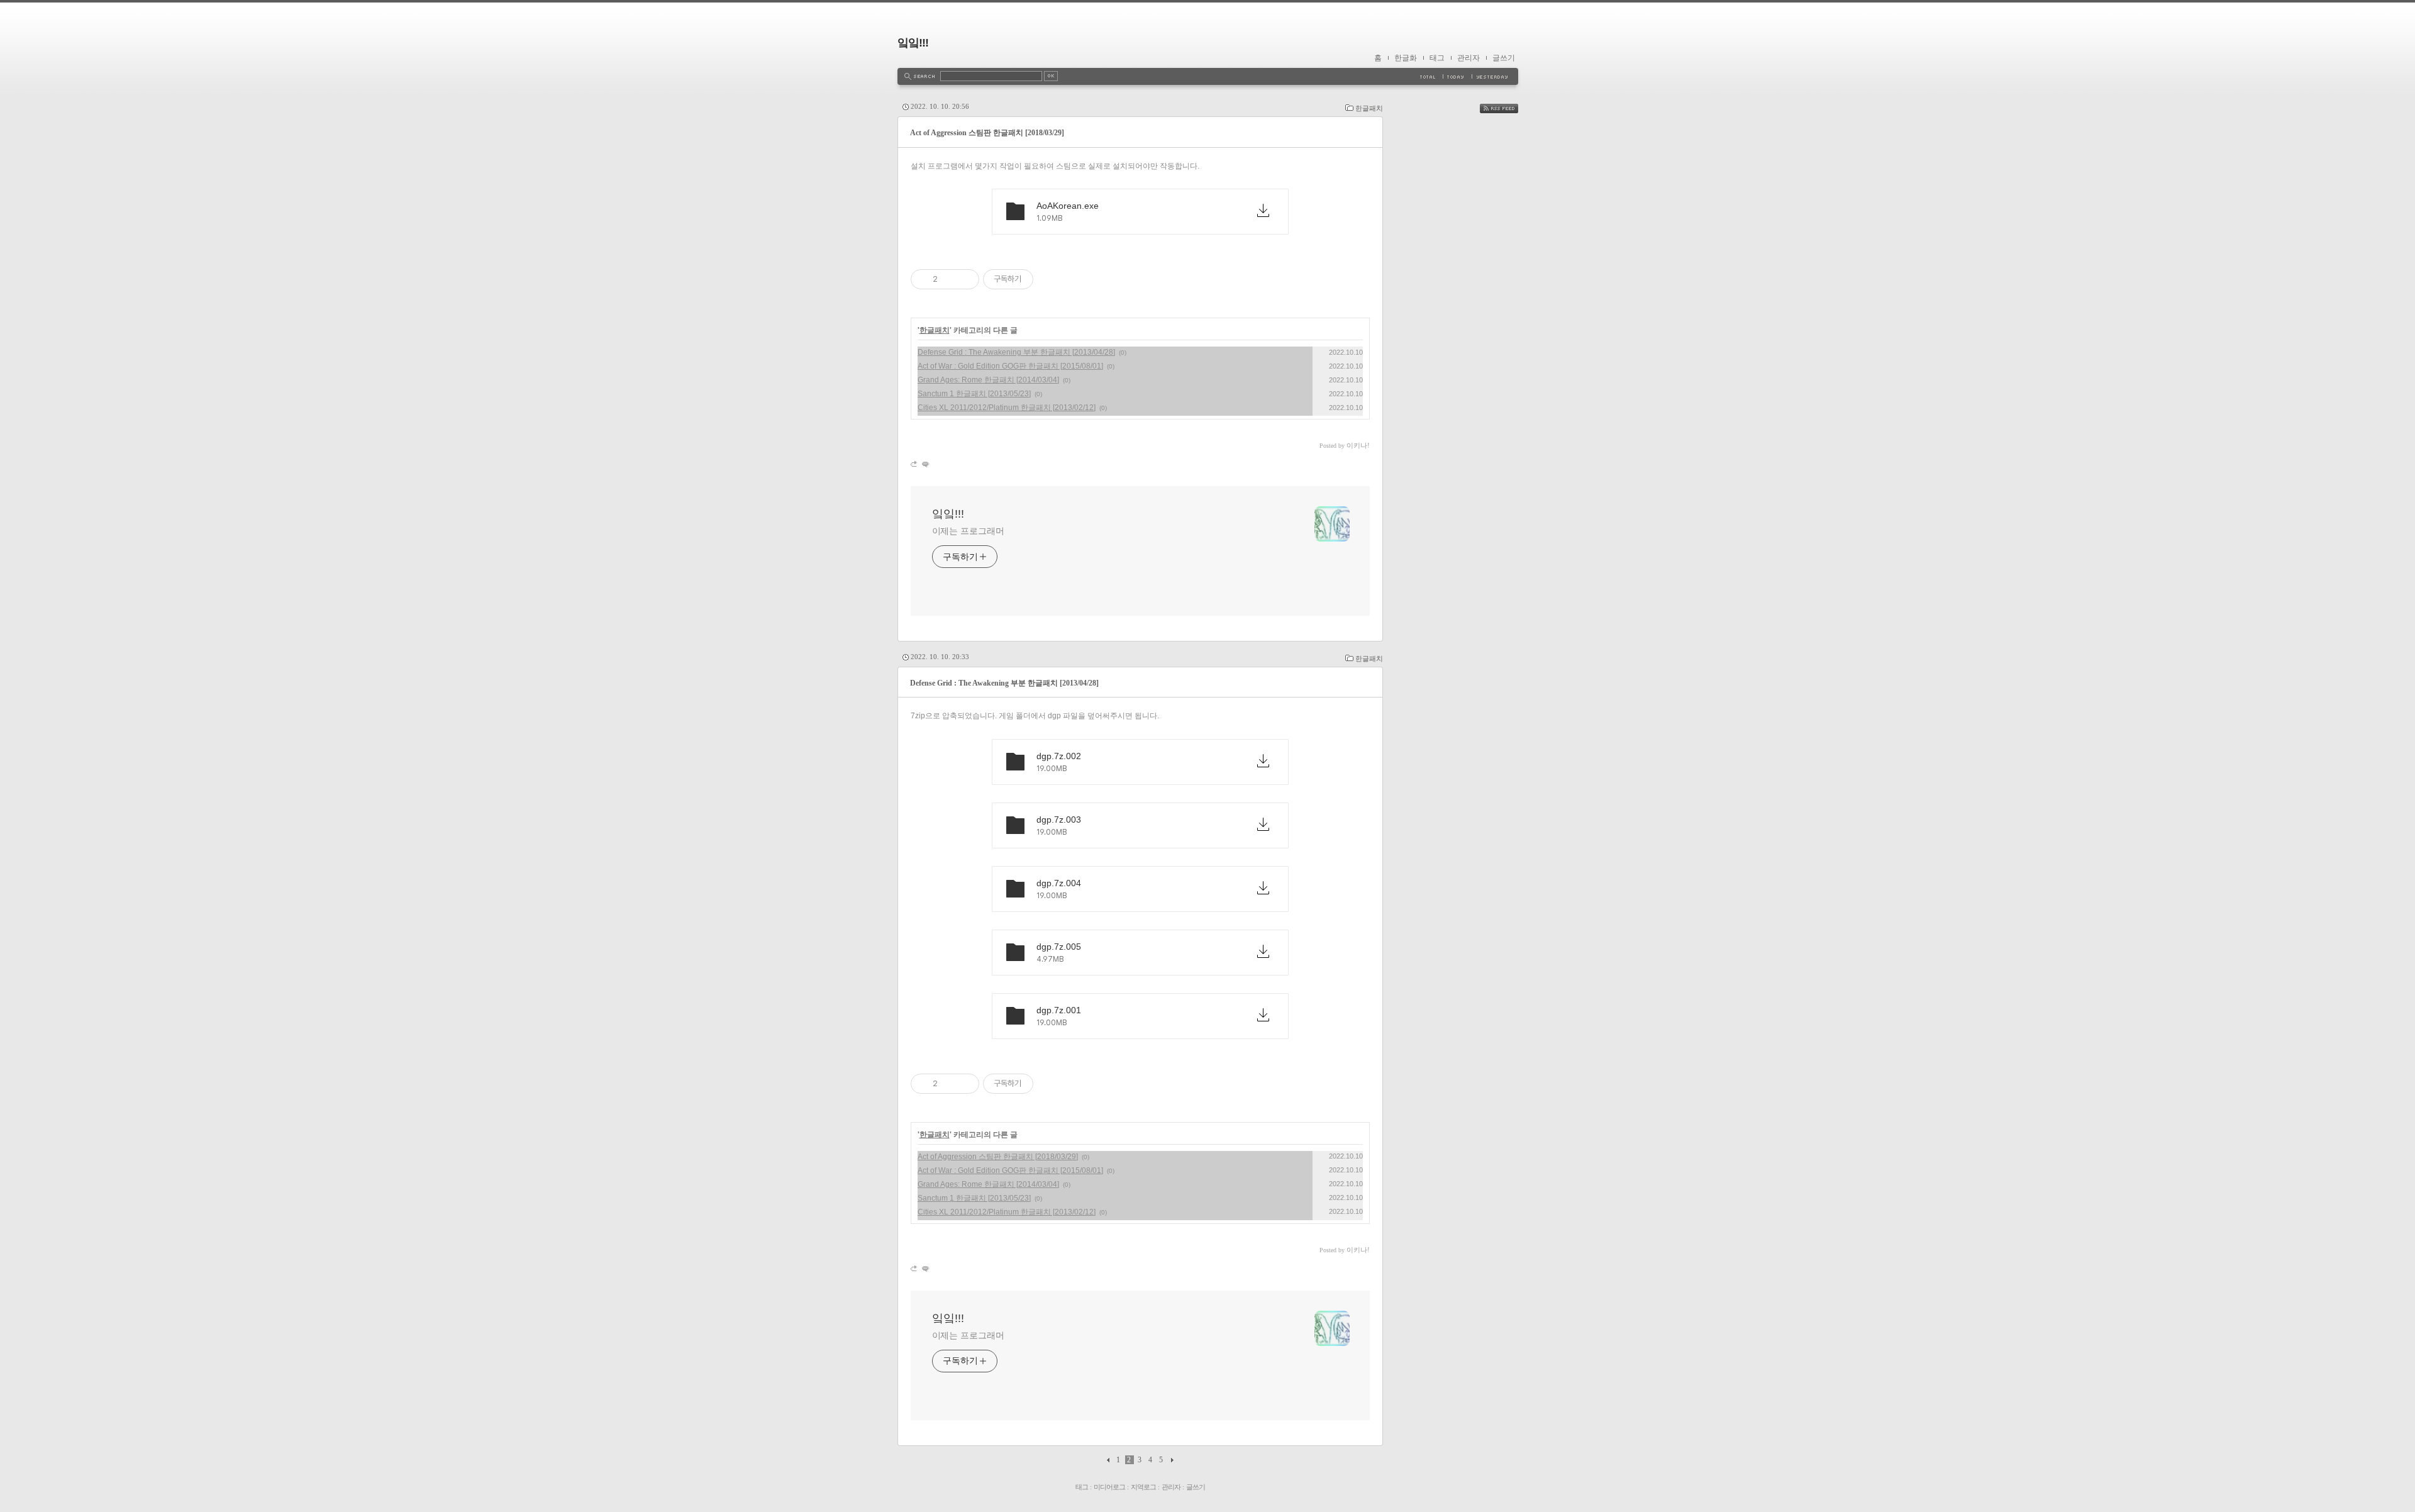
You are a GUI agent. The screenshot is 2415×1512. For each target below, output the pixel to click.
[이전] (1110, 1460)
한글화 (1406, 58)
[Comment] (925, 464)
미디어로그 (1109, 1487)
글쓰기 (1504, 58)
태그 (1437, 58)
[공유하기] (949, 279)
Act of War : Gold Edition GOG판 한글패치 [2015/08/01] (1010, 366)
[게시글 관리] (965, 279)
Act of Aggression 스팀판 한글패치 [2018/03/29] (987, 133)
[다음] (1171, 1460)
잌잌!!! (913, 43)
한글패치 (1369, 108)
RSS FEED (1508, 108)
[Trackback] (915, 464)
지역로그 (1143, 1487)
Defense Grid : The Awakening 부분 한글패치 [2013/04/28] (1016, 352)
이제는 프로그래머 (968, 531)
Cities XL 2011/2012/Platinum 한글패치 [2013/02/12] (1007, 408)
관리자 (1468, 58)
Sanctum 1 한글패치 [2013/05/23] (974, 394)
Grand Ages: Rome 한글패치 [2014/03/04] (988, 380)
